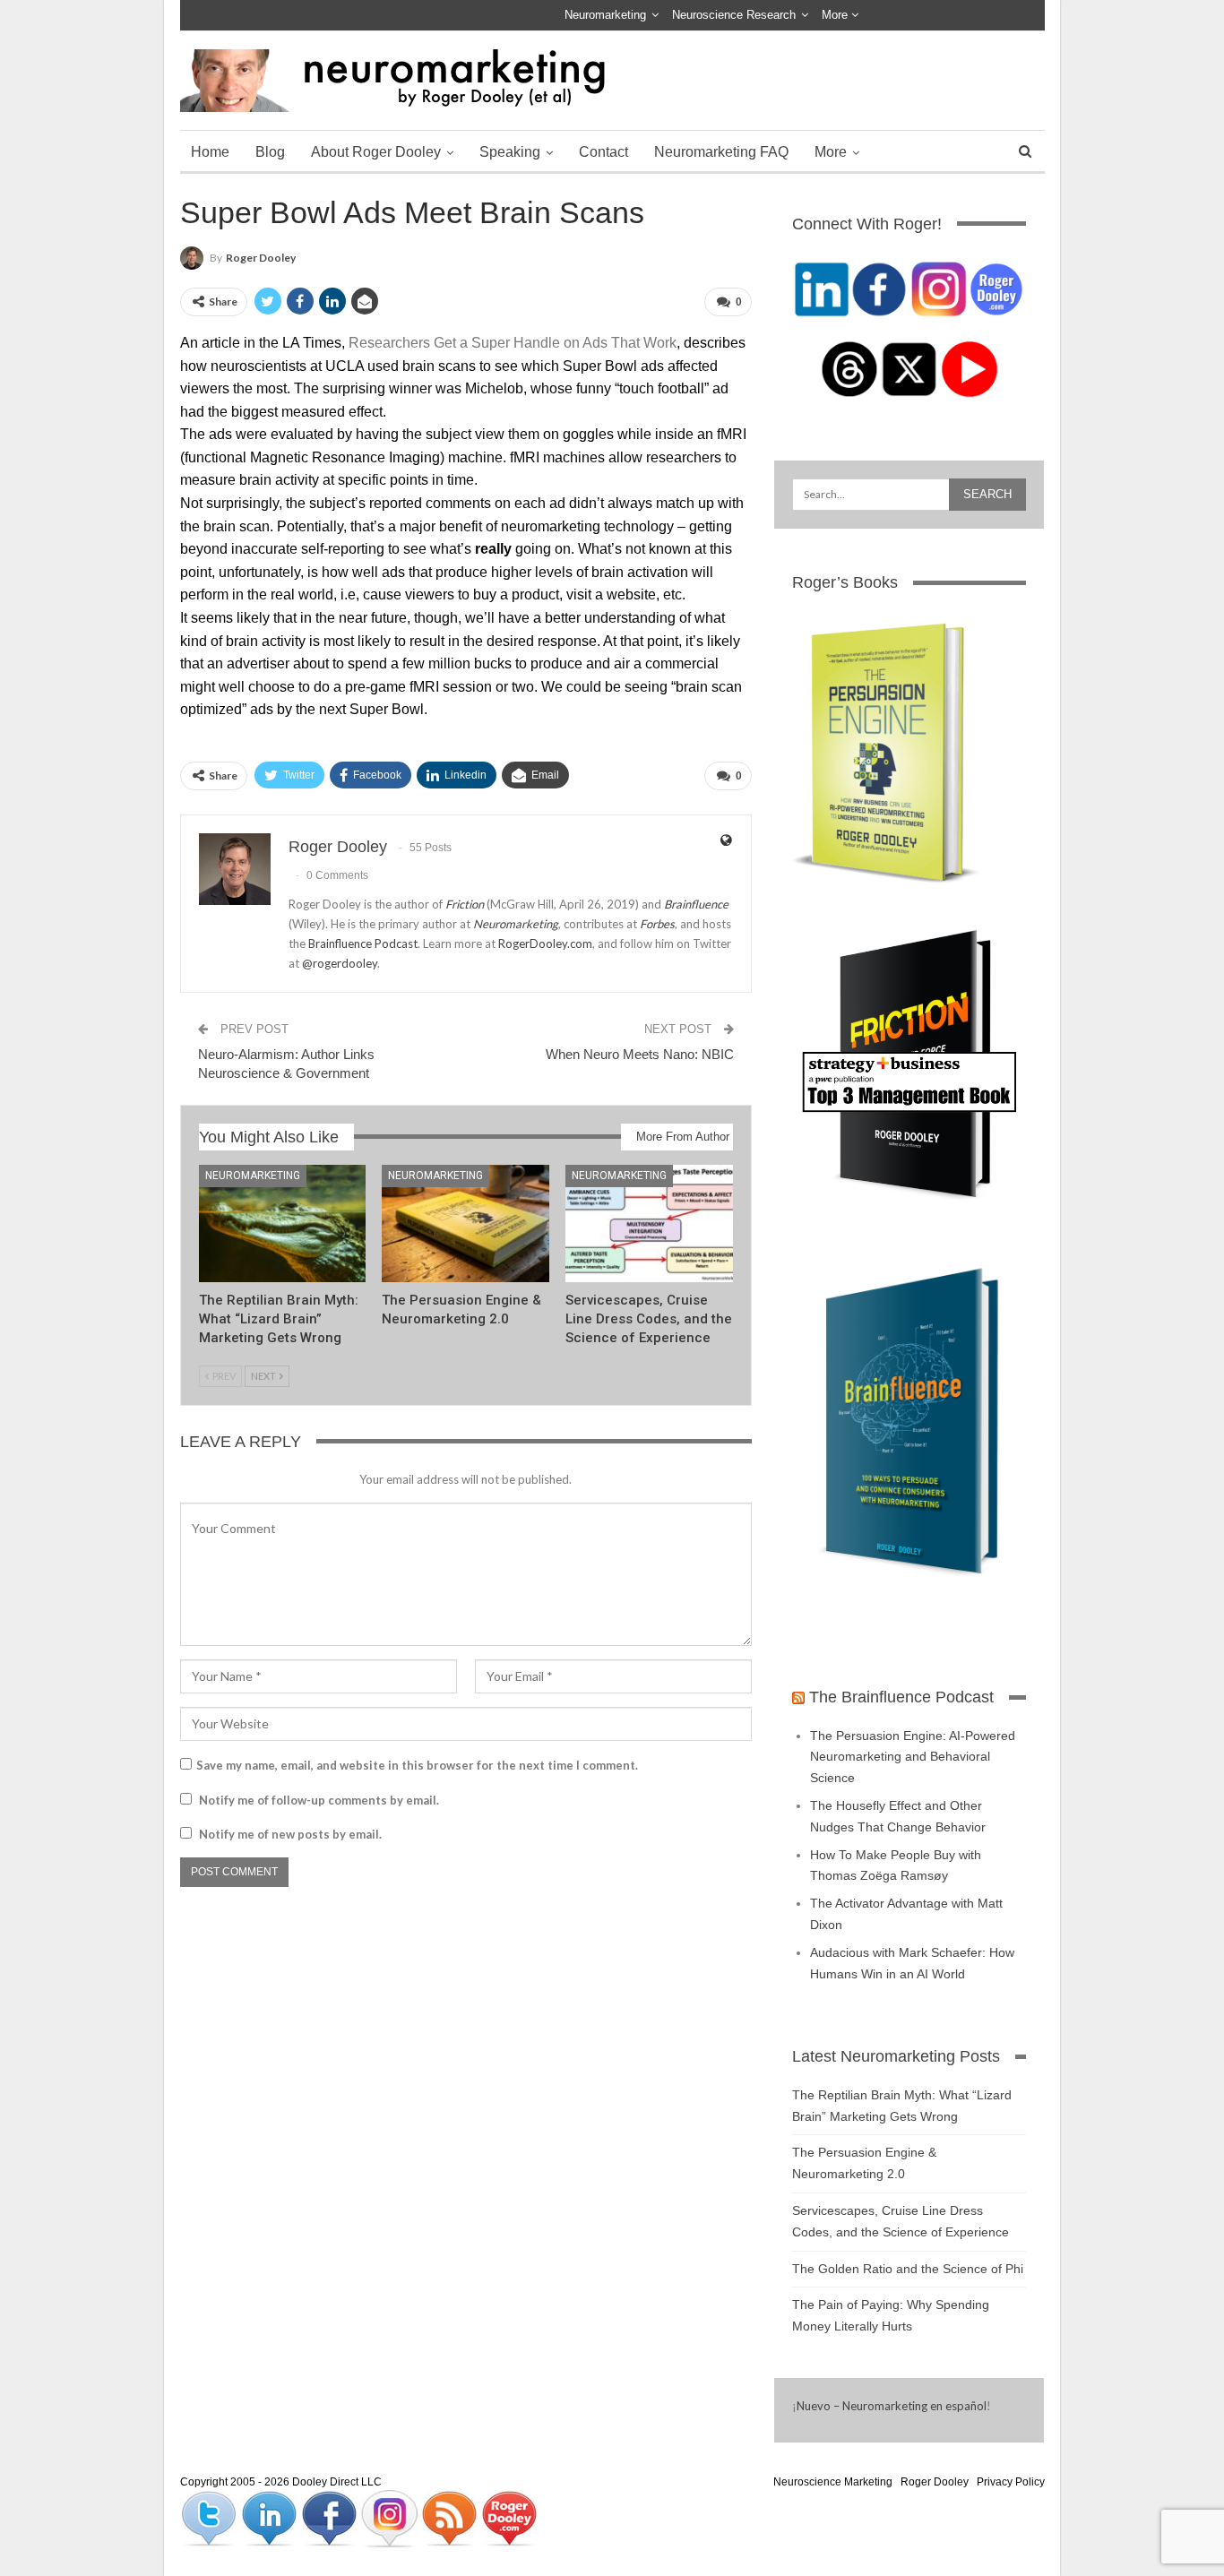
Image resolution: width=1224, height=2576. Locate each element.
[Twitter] (210, 2518)
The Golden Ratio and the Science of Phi (908, 2269)
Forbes (657, 924)
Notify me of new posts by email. (290, 1834)
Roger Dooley (935, 2482)
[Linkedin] (270, 2518)
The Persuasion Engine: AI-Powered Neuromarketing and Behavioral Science (913, 1757)
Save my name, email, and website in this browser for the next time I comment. (417, 1765)
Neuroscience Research (734, 15)
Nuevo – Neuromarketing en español (892, 2406)
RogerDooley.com (545, 943)
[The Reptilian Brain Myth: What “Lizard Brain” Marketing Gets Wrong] (283, 1223)
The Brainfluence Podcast (901, 1697)
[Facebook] (330, 2518)
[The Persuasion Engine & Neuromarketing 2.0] (465, 1223)
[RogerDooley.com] (509, 2518)
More (836, 15)
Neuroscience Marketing (833, 2482)
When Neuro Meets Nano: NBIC (640, 1054)
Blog (270, 152)
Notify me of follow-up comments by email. (319, 1800)
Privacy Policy (1011, 2482)
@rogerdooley (340, 963)
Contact (603, 152)
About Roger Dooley (376, 152)
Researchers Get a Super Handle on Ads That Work (513, 343)
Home (210, 152)
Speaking (510, 152)
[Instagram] (390, 2518)
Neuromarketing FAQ (721, 152)
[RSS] (450, 2518)
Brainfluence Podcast (363, 943)
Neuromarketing (605, 15)
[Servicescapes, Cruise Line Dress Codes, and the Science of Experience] (649, 1223)
